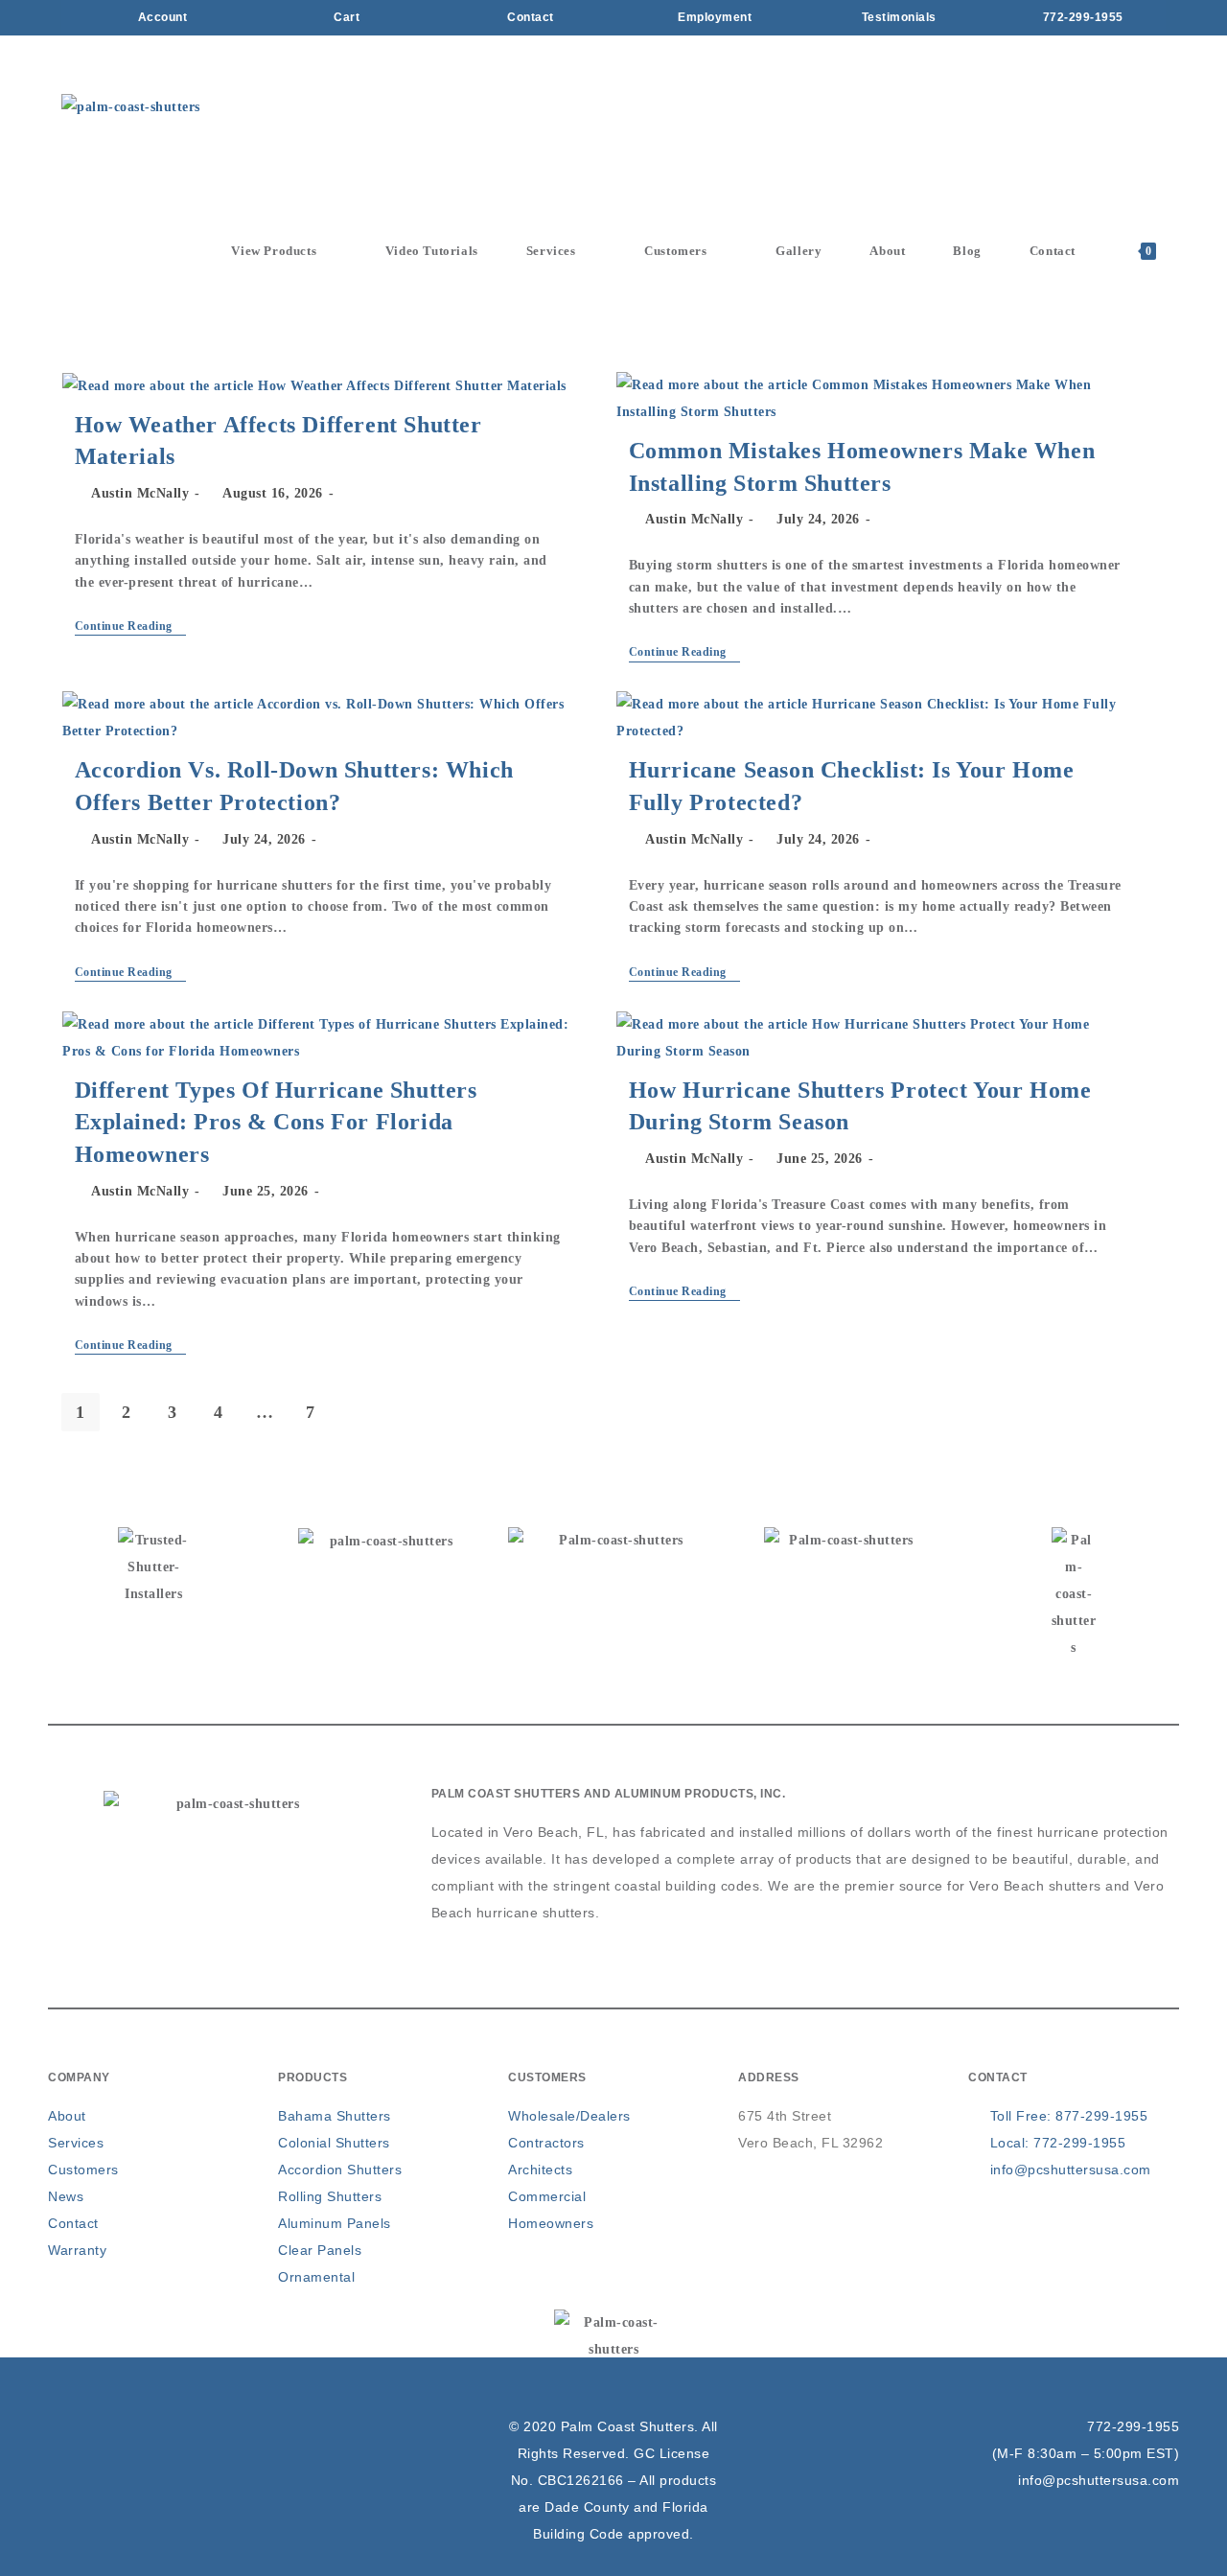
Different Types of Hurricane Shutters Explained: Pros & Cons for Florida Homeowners (276, 1122)
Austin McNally (140, 493)
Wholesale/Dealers (569, 2116)
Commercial (547, 2196)
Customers (83, 2170)
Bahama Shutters (335, 2116)
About (67, 2116)
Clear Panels (320, 2250)
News (66, 2196)
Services (76, 2143)
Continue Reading (131, 626)
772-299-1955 (1133, 2426)
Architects (540, 2170)
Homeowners (551, 2223)
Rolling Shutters (330, 2196)
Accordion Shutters (340, 2170)
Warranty (77, 2250)
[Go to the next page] (357, 1412)
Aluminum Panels (335, 2223)
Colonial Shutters (334, 2143)
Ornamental (316, 2277)
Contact (73, 2223)
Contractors (546, 2143)
